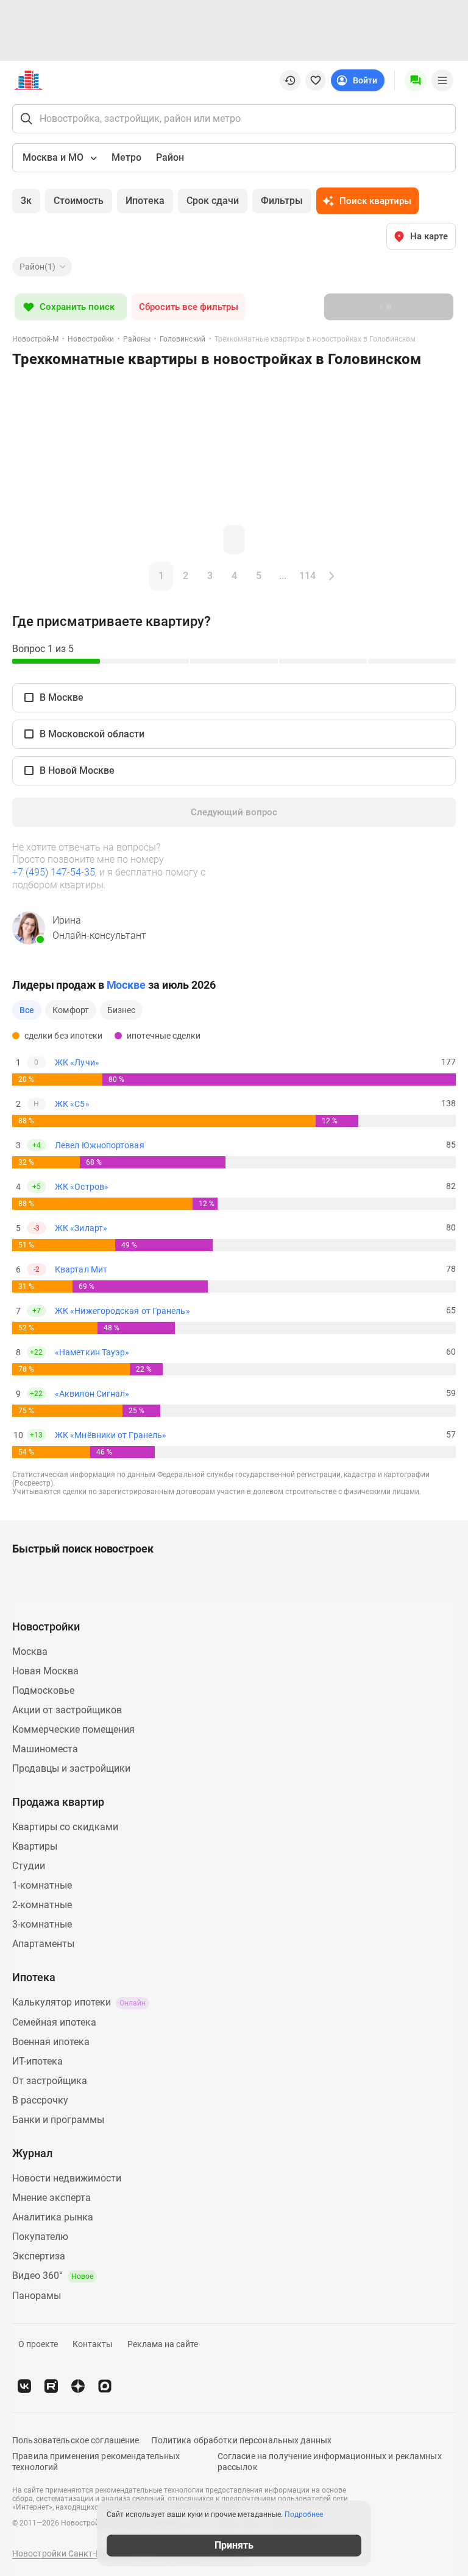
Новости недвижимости (67, 2178)
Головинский (182, 339)
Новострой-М (35, 339)
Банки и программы (58, 2120)
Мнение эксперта (51, 2198)
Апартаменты (43, 1944)
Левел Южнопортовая (100, 1145)
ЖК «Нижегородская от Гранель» (122, 1311)
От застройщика (50, 2081)
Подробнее (304, 2515)
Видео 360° (53, 2276)
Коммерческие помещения (73, 1729)
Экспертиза (39, 2256)
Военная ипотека (51, 2042)
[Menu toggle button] (442, 80)
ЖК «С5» (72, 1104)
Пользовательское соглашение (76, 2440)
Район (170, 157)
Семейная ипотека (54, 2022)
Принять (234, 2545)
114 (307, 576)
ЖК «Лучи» (77, 1062)
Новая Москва (45, 1671)
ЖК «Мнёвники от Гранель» (111, 1435)
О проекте (38, 2344)
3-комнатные (42, 1924)
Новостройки (91, 339)
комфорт (71, 1010)
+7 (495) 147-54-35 (54, 872)
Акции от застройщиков (67, 1710)
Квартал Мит (81, 1269)
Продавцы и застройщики (71, 1768)
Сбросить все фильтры (189, 307)
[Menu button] (416, 80)
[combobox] (58, 158)
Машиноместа (45, 1749)
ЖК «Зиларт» (81, 1228)
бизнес (122, 1010)
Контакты (93, 2344)
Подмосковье (43, 1690)
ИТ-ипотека (37, 2061)
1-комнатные (42, 1885)
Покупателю (40, 2237)
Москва (30, 1651)
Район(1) (37, 267)
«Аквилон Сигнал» (92, 1394)
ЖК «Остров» (82, 1187)
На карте (429, 236)
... (283, 576)
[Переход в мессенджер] (105, 2386)
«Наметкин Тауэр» (92, 1352)
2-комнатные (42, 1905)
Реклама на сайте (163, 2344)
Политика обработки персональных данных (241, 2440)
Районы (137, 339)
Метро (126, 157)
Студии (29, 1866)
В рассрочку (40, 2100)
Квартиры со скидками (65, 1827)
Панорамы (37, 2296)
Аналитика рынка (53, 2217)
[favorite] (316, 80)
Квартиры (35, 1846)
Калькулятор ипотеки (79, 2002)
